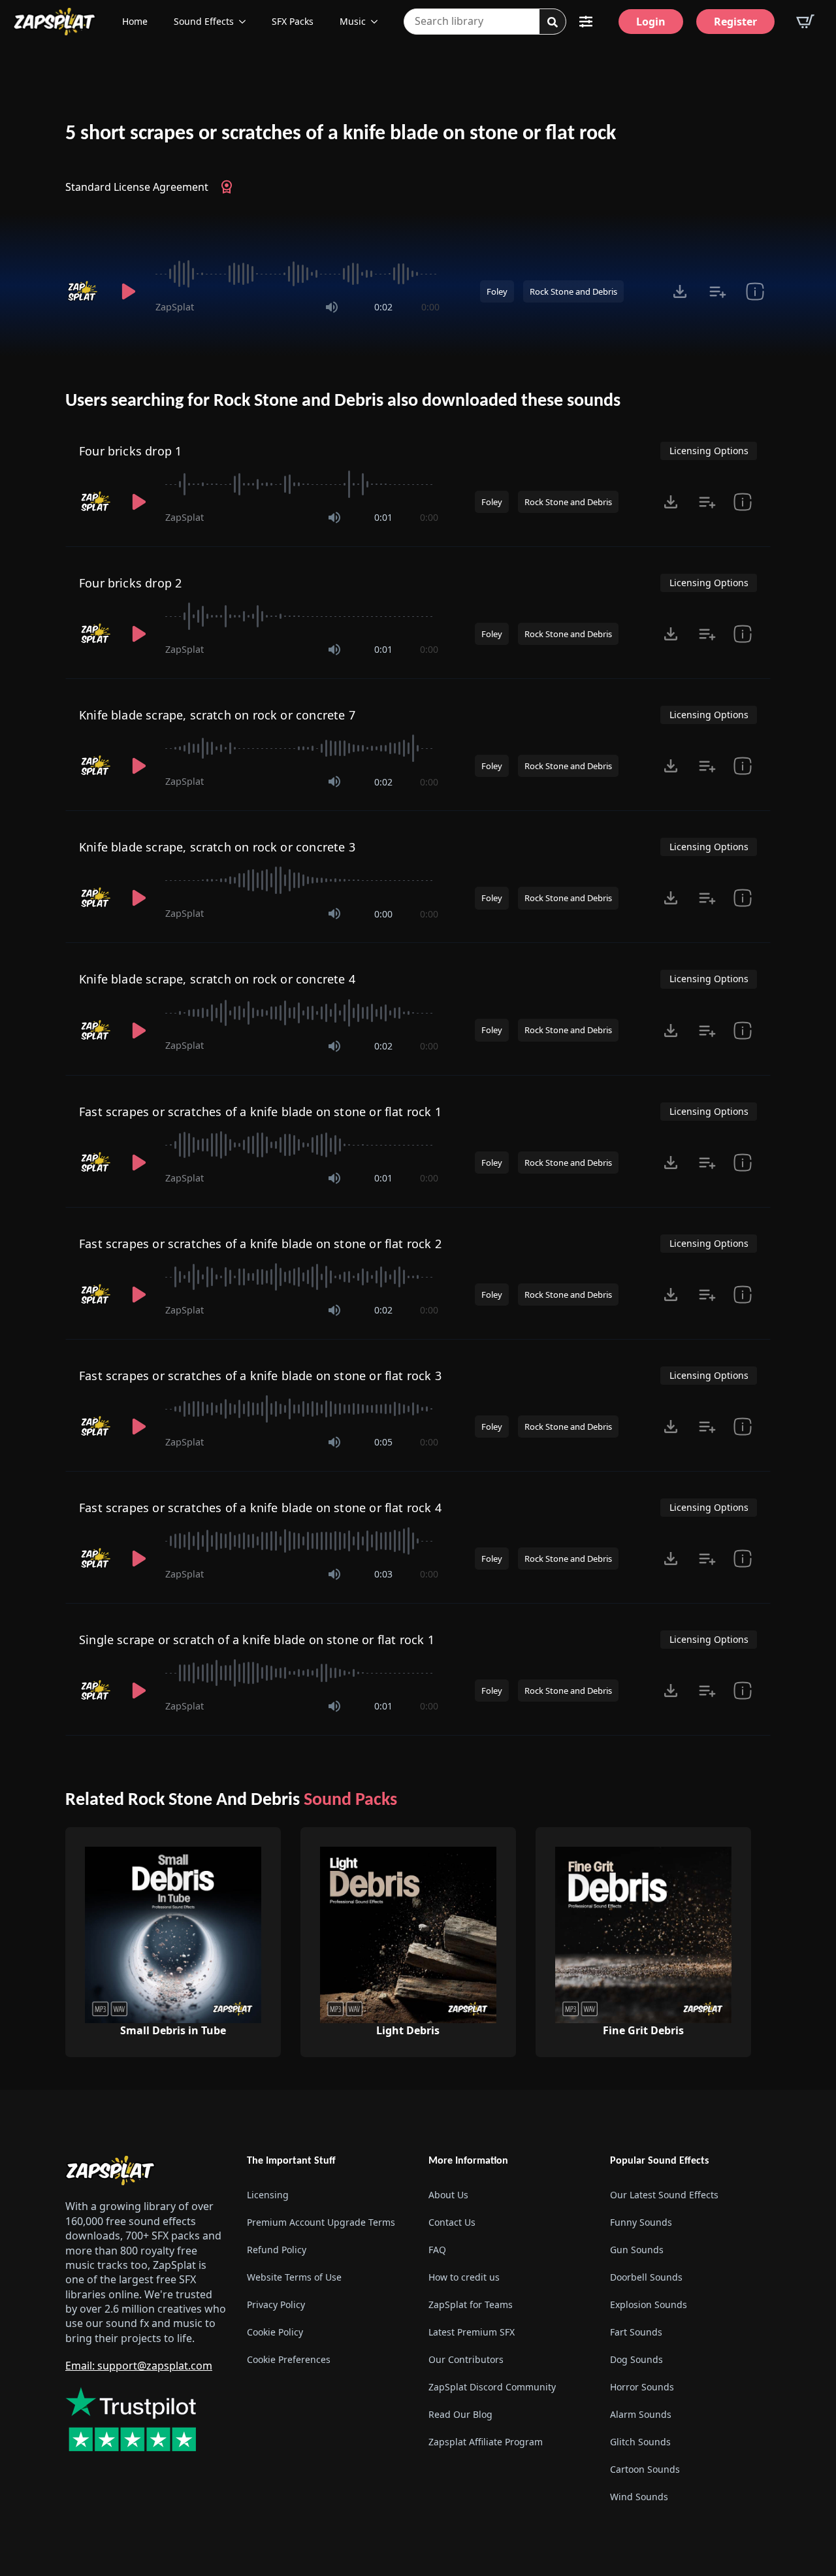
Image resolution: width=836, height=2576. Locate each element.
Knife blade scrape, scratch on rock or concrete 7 (217, 715)
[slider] (297, 274)
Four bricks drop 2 (130, 583)
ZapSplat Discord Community (492, 2387)
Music (353, 21)
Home (135, 21)
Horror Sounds (642, 2387)
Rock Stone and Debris (573, 291)
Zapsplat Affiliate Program (486, 2442)
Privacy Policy (276, 2304)
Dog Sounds (636, 2359)
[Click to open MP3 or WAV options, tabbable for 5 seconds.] (680, 291)
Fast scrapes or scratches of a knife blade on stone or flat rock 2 (260, 1244)
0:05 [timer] (383, 1442)
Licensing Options (709, 451)
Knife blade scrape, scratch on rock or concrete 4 (217, 979)
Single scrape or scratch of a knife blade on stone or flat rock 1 (257, 1640)
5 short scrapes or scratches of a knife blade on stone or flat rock (341, 134)
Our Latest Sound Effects (664, 2195)
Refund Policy (277, 2250)
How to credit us (464, 2277)
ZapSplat (175, 307)
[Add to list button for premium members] (717, 291)
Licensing (268, 2195)
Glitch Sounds (640, 2442)
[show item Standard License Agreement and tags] (755, 291)
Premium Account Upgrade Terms (321, 2222)
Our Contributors (466, 2359)
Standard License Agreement (137, 187)
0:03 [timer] (383, 1574)
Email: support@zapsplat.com (139, 2366)
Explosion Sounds (649, 2304)
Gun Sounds (637, 2250)
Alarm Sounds (641, 2414)
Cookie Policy (275, 2332)
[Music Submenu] (378, 22)
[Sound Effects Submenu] (246, 22)
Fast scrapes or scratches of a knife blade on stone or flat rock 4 (260, 1508)
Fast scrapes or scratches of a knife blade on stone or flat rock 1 (260, 1112)
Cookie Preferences (289, 2359)
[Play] (128, 291)
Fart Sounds (636, 2332)
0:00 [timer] (430, 307)
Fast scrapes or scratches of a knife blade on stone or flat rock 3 (260, 1376)
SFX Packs (293, 21)
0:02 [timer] (383, 307)
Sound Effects (204, 21)
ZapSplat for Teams (471, 2304)
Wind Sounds (639, 2497)
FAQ (437, 2250)
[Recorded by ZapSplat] (84, 291)
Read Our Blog (460, 2414)
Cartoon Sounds (645, 2469)
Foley (497, 291)
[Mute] (332, 307)
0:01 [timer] (383, 517)
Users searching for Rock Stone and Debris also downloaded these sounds (343, 401)
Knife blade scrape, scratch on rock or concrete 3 (217, 847)
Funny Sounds (641, 2222)
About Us (448, 2195)
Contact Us (452, 2222)
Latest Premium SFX (472, 2332)
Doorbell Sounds (646, 2277)
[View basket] (805, 22)
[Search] (553, 22)
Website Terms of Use (294, 2277)
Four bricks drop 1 (130, 451)
